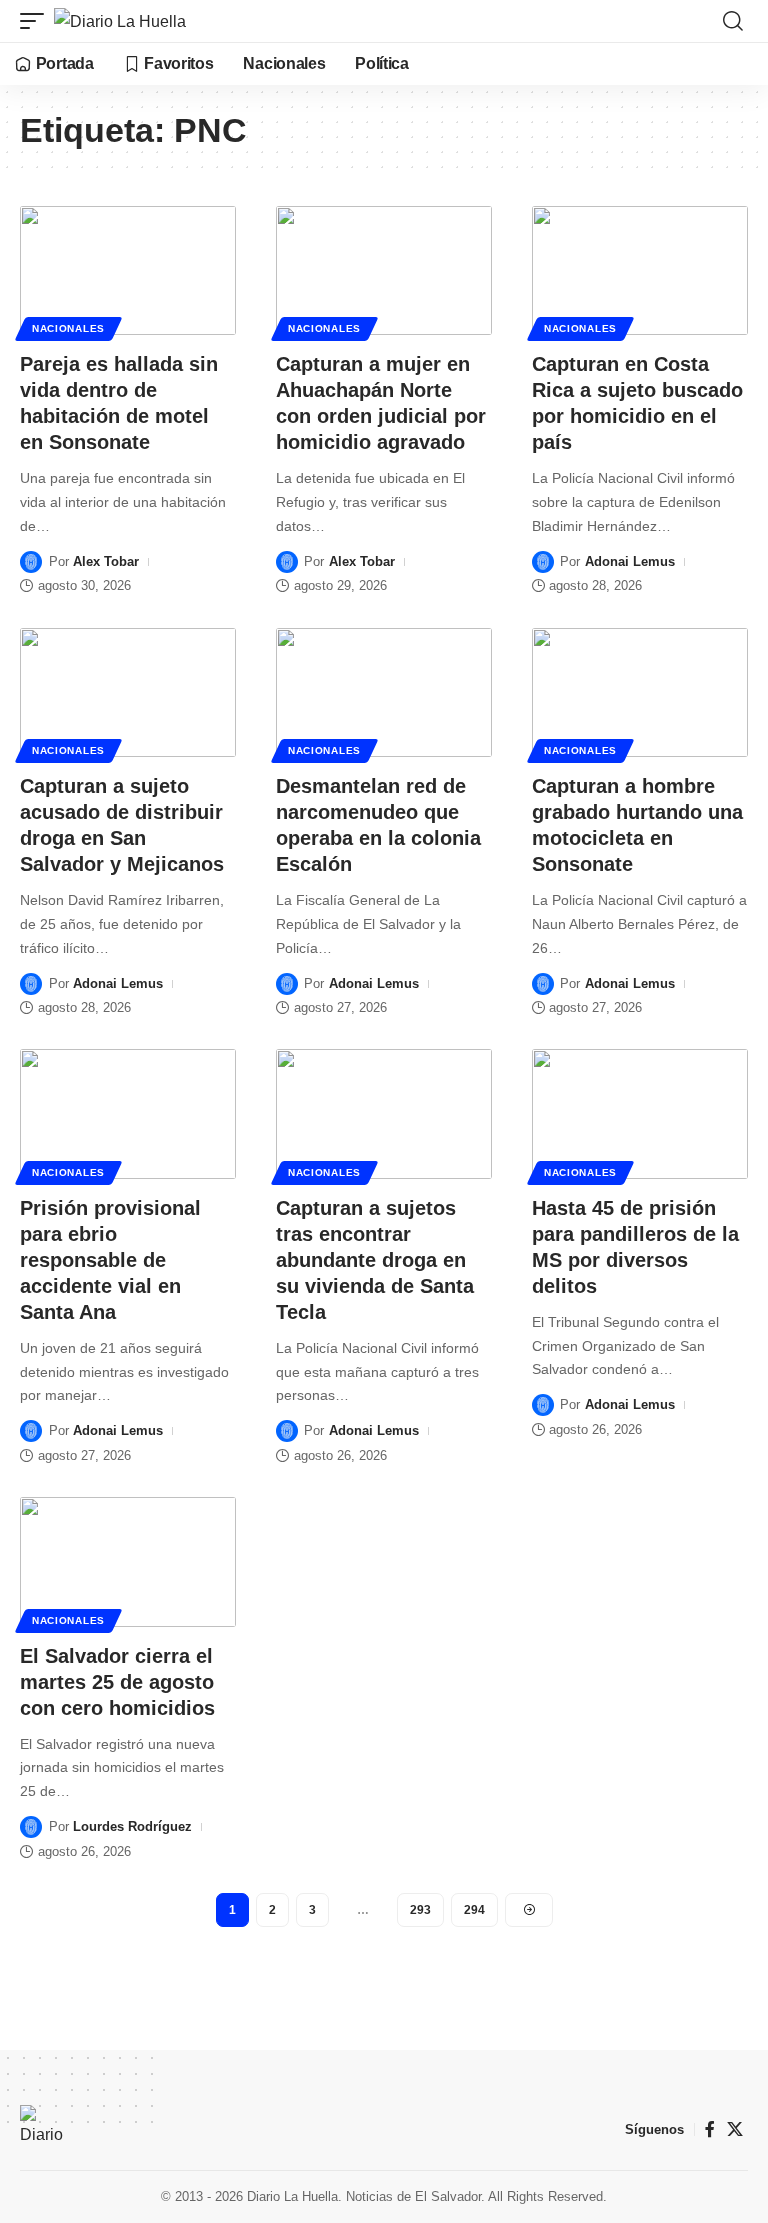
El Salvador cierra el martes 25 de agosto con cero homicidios (117, 1682)
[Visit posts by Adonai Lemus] (543, 562)
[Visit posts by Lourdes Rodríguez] (31, 1827)
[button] (37, 21)
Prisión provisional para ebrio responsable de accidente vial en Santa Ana (110, 1260)
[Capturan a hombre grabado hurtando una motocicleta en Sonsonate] (640, 693)
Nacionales (68, 328)
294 (474, 1910)
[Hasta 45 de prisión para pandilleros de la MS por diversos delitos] (640, 1114)
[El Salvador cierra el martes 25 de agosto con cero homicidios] (128, 1562)
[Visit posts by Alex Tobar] (31, 562)
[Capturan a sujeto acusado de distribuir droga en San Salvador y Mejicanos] (128, 693)
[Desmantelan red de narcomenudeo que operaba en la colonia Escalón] (384, 693)
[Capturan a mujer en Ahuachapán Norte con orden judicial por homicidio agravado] (384, 271)
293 (420, 1910)
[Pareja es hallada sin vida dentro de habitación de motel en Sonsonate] (128, 271)
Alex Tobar (106, 561)
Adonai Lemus (630, 561)
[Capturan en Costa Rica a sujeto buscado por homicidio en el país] (640, 271)
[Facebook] (710, 2129)
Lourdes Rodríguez (132, 1826)
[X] (735, 2129)
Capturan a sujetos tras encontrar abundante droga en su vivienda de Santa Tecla (375, 1260)
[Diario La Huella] (120, 21)
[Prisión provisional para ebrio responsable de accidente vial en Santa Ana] (128, 1114)
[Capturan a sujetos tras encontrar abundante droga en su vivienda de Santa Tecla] (384, 1114)
